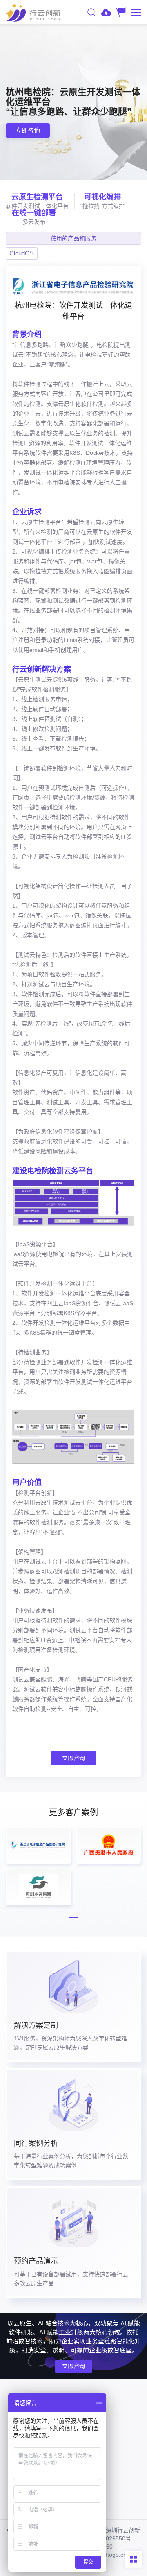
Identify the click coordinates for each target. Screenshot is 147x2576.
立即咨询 (73, 1758)
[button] (73, 1918)
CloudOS (22, 253)
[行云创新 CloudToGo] (33, 12)
